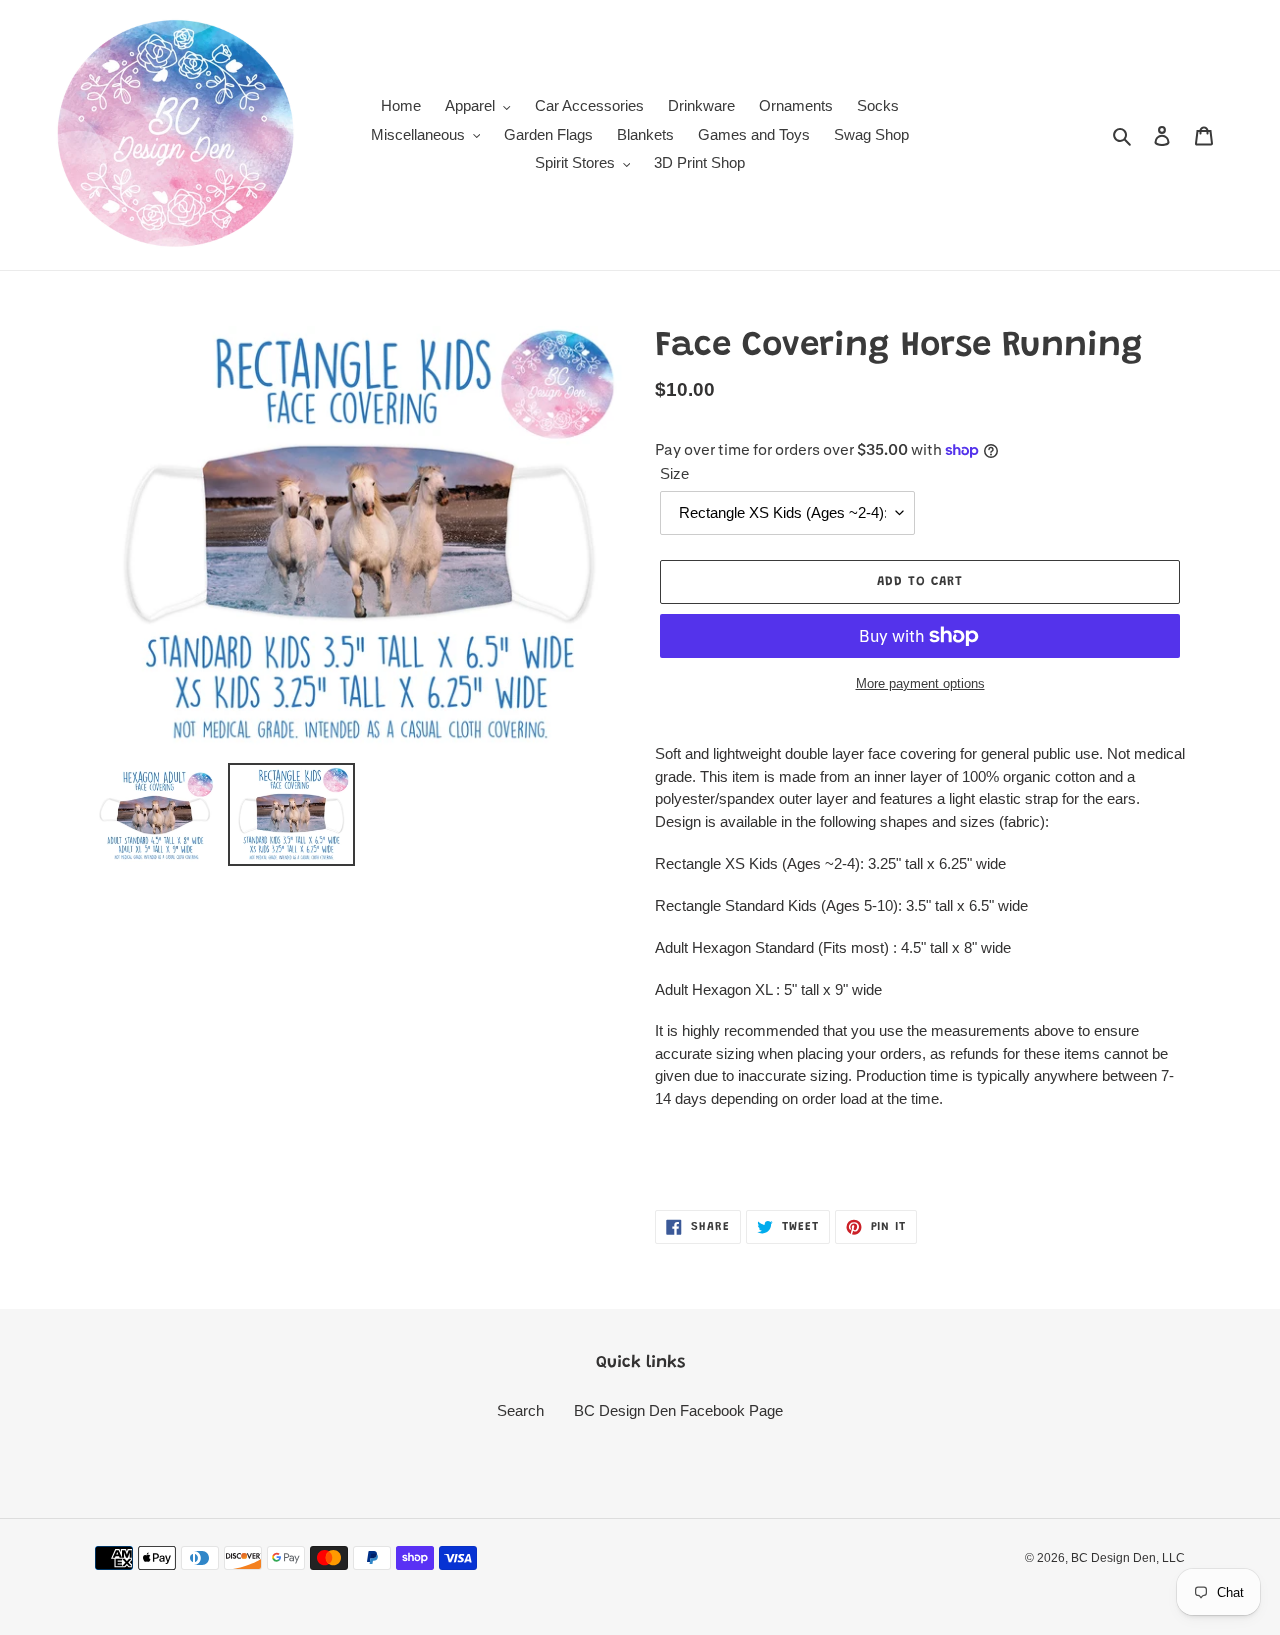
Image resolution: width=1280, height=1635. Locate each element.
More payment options (920, 683)
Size (674, 473)
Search (520, 1410)
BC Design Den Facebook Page (678, 1410)
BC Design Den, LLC (1128, 1558)
